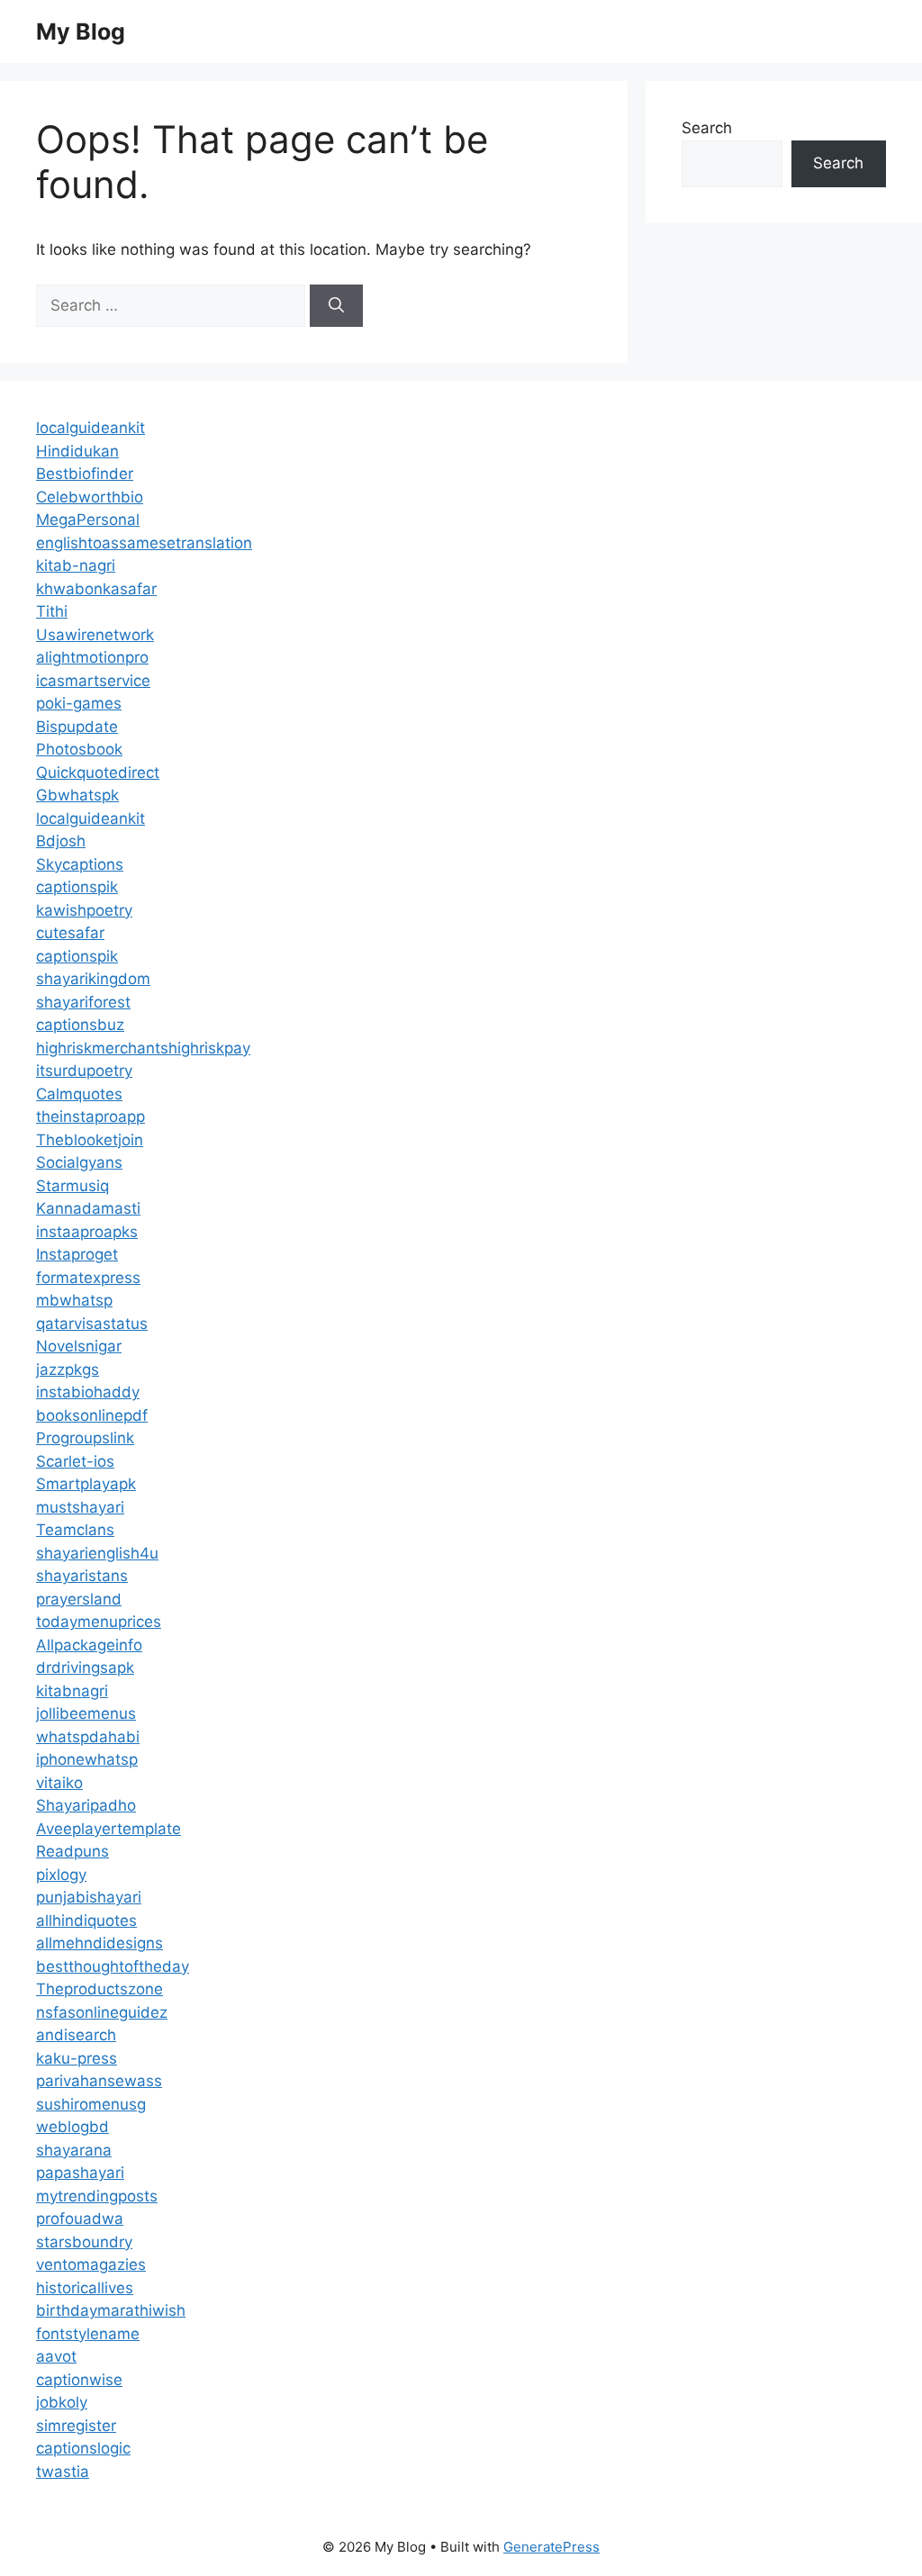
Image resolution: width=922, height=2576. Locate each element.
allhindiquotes (86, 1921)
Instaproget (77, 1254)
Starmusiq (72, 1186)
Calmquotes (79, 1094)
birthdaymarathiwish (111, 2310)
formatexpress (88, 1278)
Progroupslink (85, 1438)
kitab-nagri (76, 565)
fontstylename (88, 2334)
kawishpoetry (84, 910)
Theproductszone (99, 1989)
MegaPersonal (88, 520)
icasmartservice (93, 681)
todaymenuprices (99, 1622)
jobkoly (62, 2402)
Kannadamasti (88, 1208)
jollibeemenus (86, 1713)
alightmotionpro (92, 657)
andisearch (76, 2035)
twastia (63, 2472)
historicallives (85, 2288)
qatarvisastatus (92, 1324)
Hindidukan (77, 451)
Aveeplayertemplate (108, 1829)
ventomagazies (91, 2264)
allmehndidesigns (99, 1943)
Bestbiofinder (85, 474)
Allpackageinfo (89, 1645)
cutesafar (70, 933)
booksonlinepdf (92, 1415)
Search (707, 128)
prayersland (79, 1599)
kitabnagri (72, 1691)
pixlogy (61, 1875)
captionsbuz (80, 1025)
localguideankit (90, 428)
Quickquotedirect (98, 773)
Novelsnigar (79, 1346)
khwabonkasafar (96, 589)
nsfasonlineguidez (102, 2012)
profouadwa (80, 2219)
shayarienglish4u (97, 1553)
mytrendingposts (97, 2196)
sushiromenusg (91, 2104)
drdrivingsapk (85, 1668)
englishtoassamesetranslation (144, 543)
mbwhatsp (74, 1300)
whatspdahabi (88, 1737)
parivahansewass (99, 2081)
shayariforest (83, 1002)
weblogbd (72, 2127)
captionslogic (83, 2448)
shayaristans (82, 1576)
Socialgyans (79, 1162)
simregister (76, 2426)
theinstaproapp (90, 1116)
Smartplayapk (86, 1484)
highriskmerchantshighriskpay (143, 1048)
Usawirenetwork (95, 635)
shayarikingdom (93, 979)
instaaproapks (87, 1232)
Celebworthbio (90, 497)
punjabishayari (89, 1897)
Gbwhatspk (77, 795)
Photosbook (79, 749)
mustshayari (80, 1507)
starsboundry (84, 2242)
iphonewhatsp (87, 1759)
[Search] (336, 306)
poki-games (79, 703)
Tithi (52, 611)
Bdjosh (61, 841)
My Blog (81, 32)
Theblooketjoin (90, 1140)
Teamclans (75, 1530)
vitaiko (59, 1783)
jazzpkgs (68, 1369)
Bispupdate (77, 727)
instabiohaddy (88, 1392)
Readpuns (72, 1851)
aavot (56, 2356)
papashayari (80, 2173)
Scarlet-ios (75, 1461)
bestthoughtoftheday (113, 1966)
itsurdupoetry (84, 1071)
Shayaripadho (86, 1805)
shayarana (74, 2150)
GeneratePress (551, 2547)
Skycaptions (80, 864)
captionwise (79, 2380)
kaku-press (77, 2058)
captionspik (77, 887)
